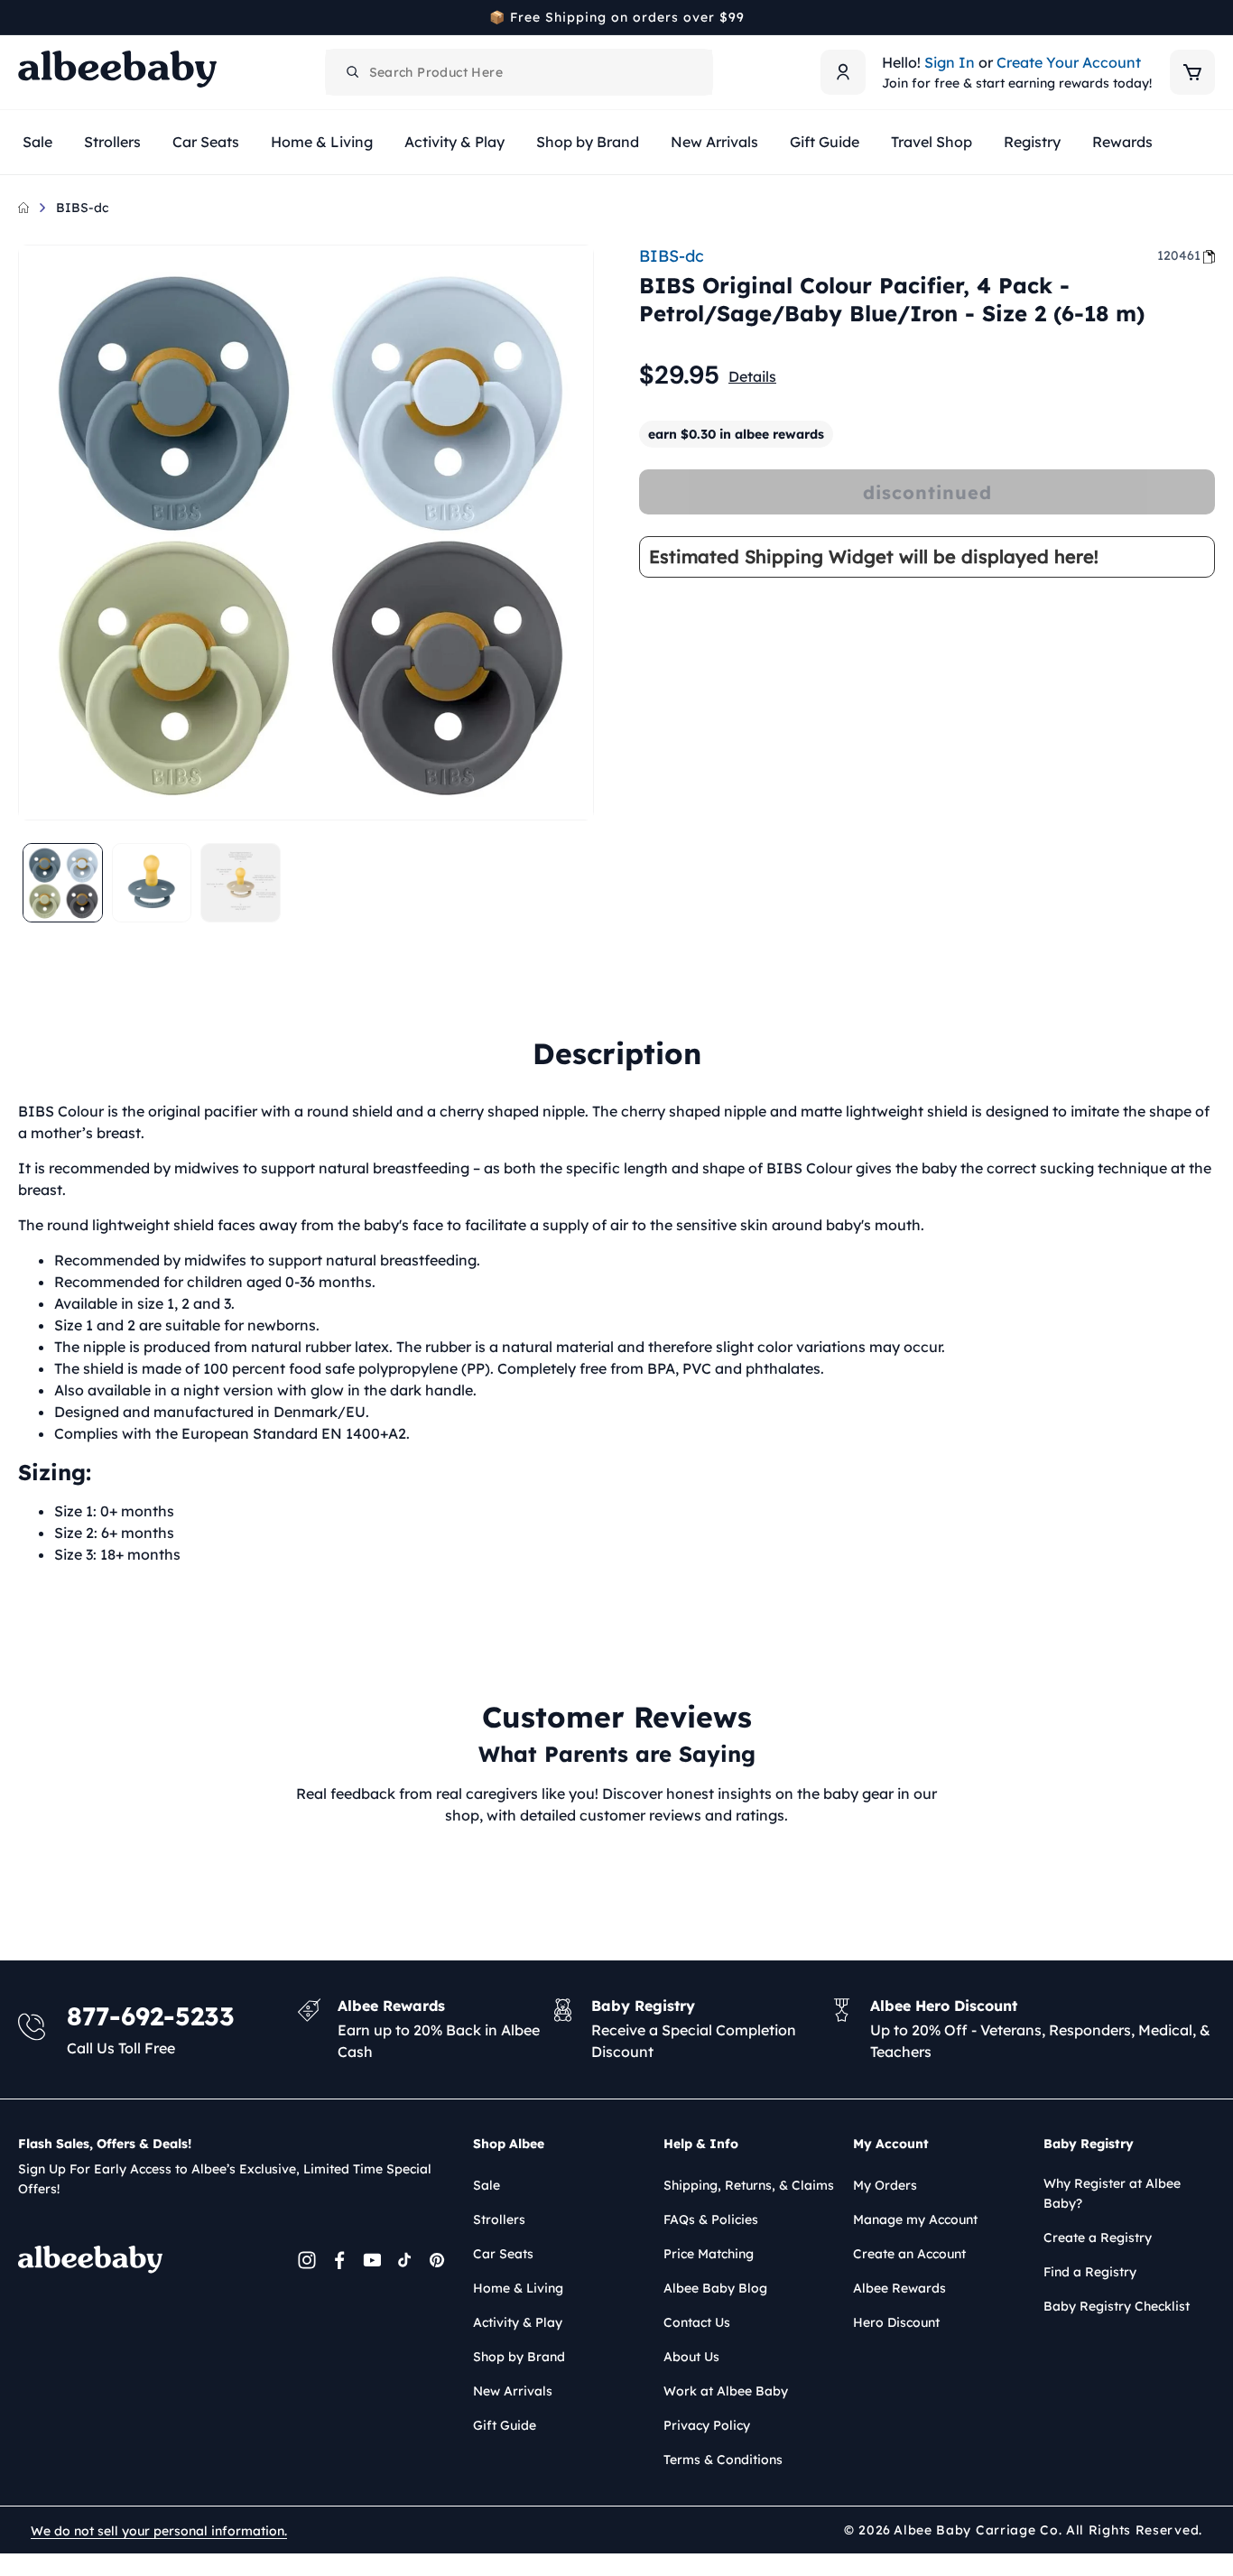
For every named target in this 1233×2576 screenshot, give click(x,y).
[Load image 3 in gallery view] (241, 883)
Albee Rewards (899, 2288)
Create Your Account (1069, 62)
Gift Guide (505, 2425)
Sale (487, 2185)
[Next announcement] (1209, 17)
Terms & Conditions (723, 2460)
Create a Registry (1098, 2238)
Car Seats (503, 2254)
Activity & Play (518, 2322)
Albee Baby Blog (715, 2288)
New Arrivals (513, 2391)
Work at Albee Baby (726, 2391)
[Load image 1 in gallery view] (63, 883)
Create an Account (909, 2254)
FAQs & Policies (711, 2219)
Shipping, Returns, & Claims (749, 2185)
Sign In (950, 62)
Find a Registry (1090, 2272)
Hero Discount (896, 2322)
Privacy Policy (707, 2425)
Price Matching (709, 2254)
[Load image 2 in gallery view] (152, 883)
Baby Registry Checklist (1117, 2306)
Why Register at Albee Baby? (1112, 2193)
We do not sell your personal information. (159, 2531)
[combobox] (519, 72)
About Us (691, 2357)
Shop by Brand (519, 2357)
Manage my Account (915, 2219)
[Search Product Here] (353, 72)
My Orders (885, 2185)
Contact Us (697, 2322)
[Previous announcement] (24, 17)
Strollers (499, 2219)
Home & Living (518, 2288)
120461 (1179, 255)
